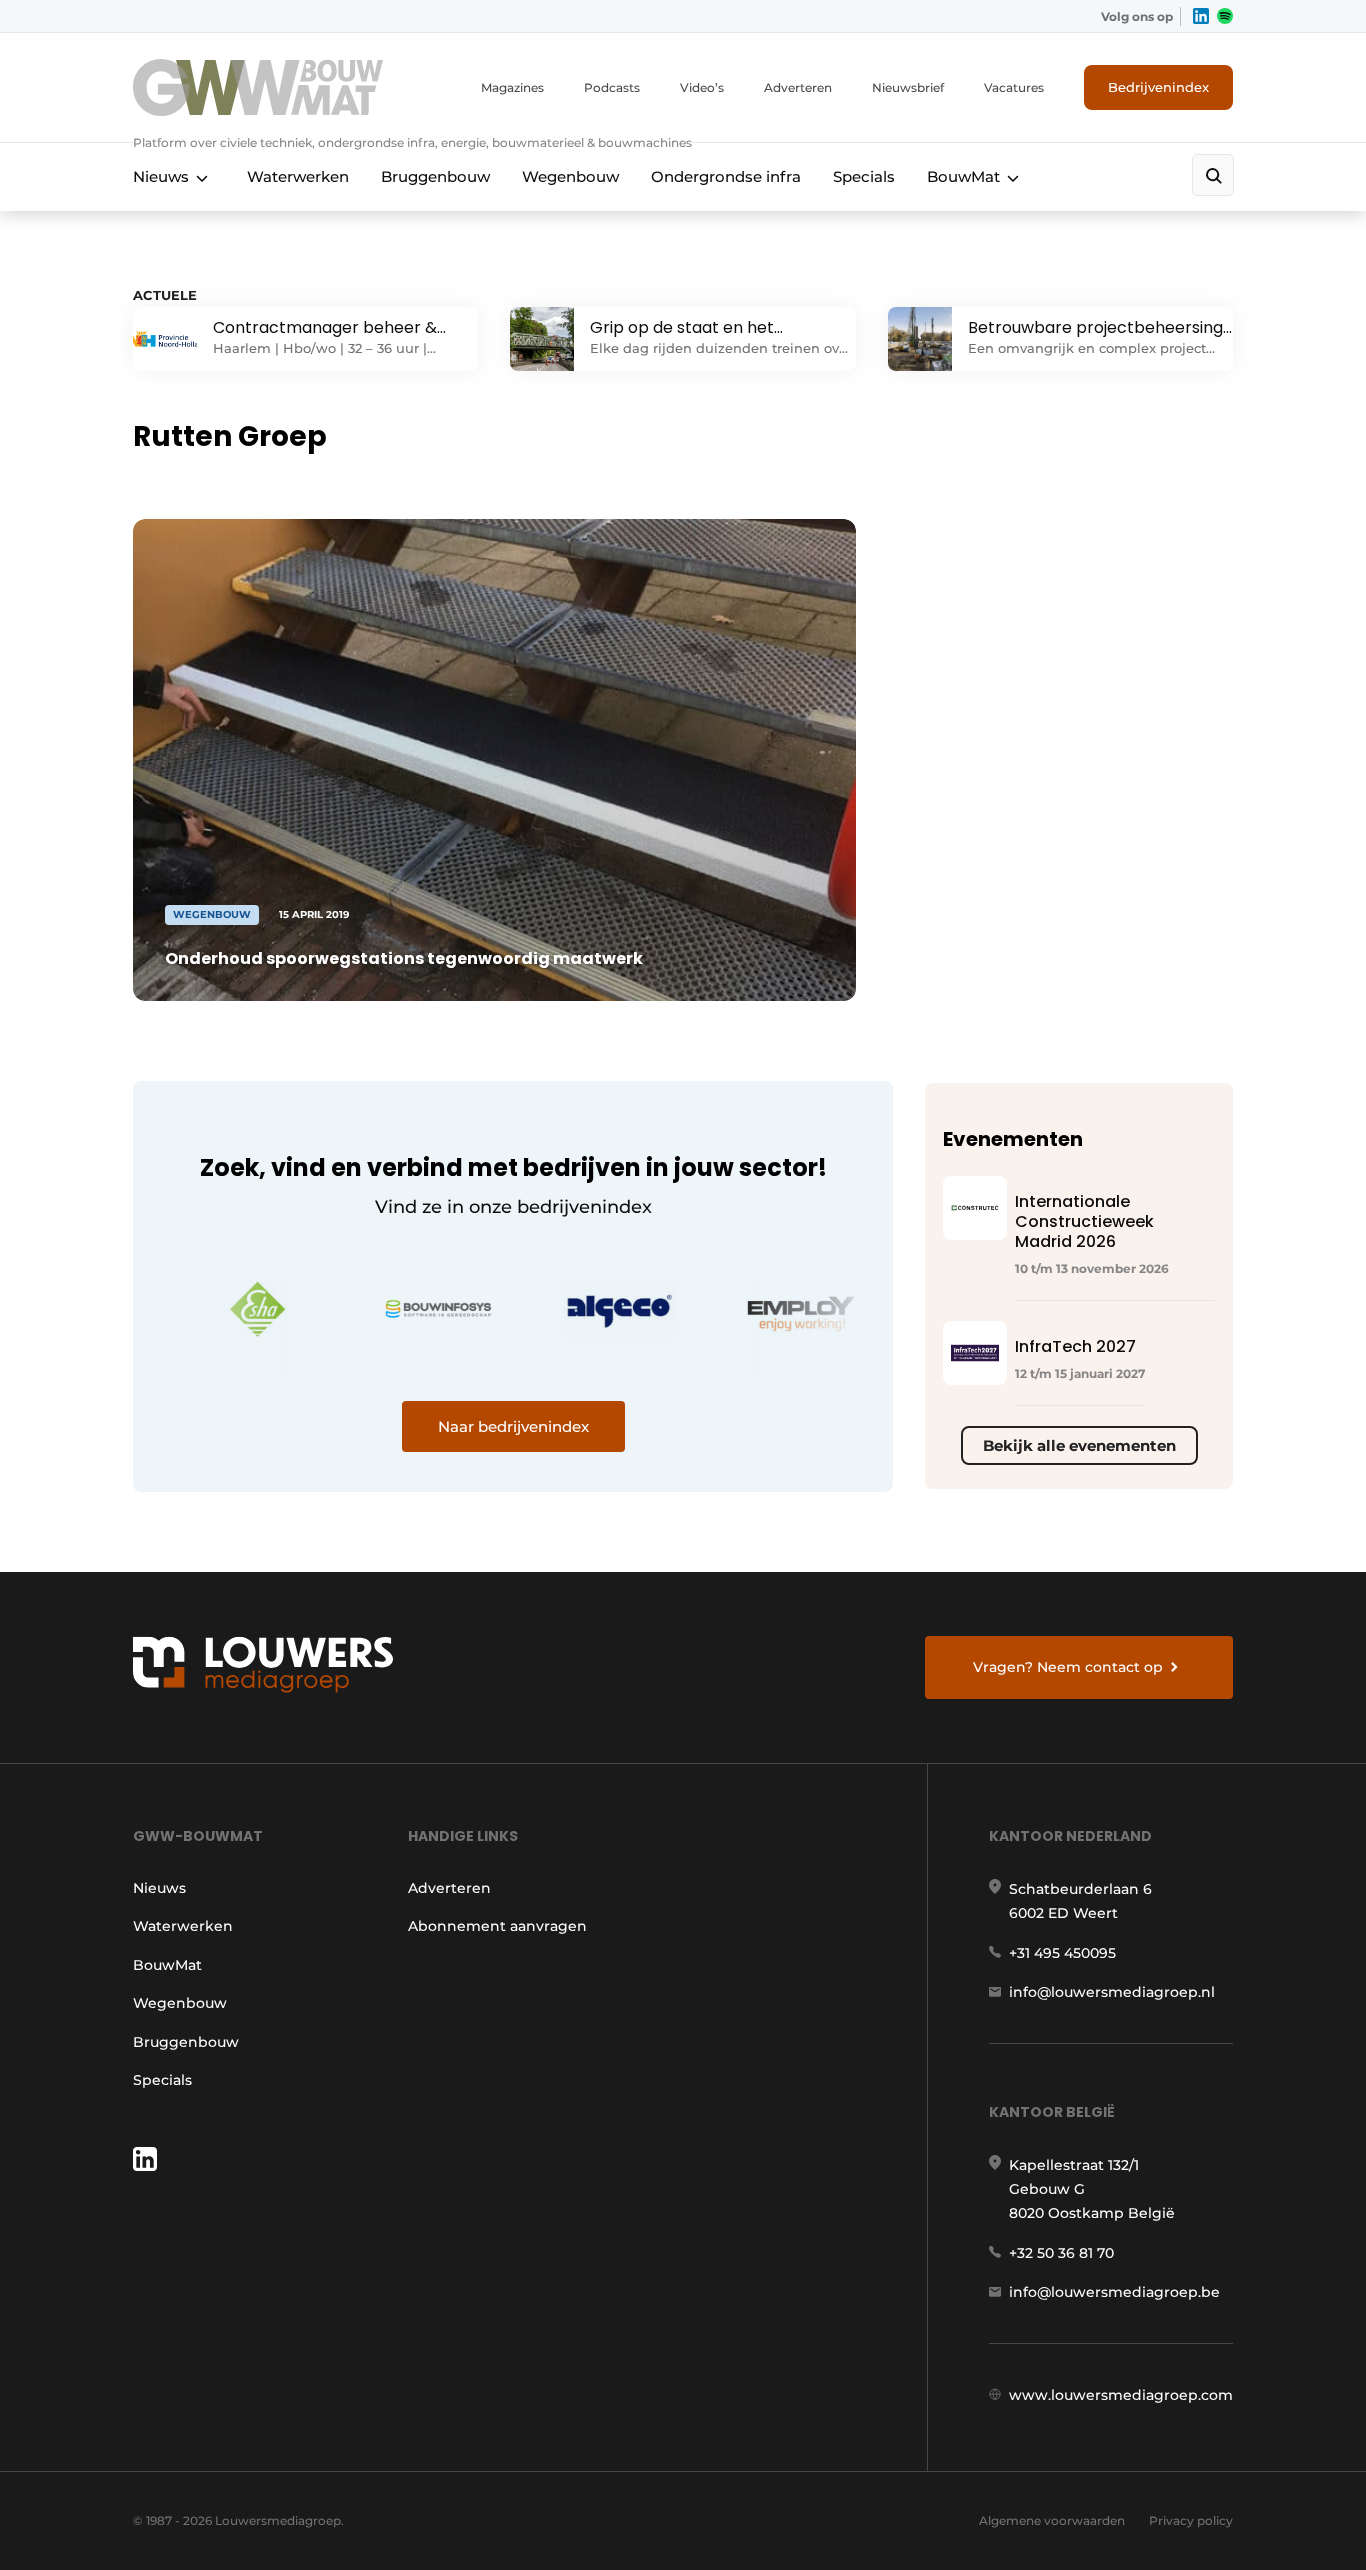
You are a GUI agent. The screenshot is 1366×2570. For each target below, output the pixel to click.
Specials (864, 176)
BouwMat (963, 176)
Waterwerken (298, 176)
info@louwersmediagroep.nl (1112, 1992)
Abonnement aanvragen (497, 1926)
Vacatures (1014, 87)
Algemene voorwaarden (1052, 2520)
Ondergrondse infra (726, 176)
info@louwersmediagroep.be (1114, 2292)
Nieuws (161, 176)
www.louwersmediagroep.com (1121, 2395)
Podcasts (612, 87)
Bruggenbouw (435, 176)
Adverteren (798, 87)
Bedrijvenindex (1158, 87)
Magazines (512, 87)
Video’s (702, 87)
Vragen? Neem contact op (1068, 1667)
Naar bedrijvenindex (513, 1426)
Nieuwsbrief (908, 87)
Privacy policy (1191, 2520)
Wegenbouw (570, 176)
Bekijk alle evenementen (1079, 1445)
